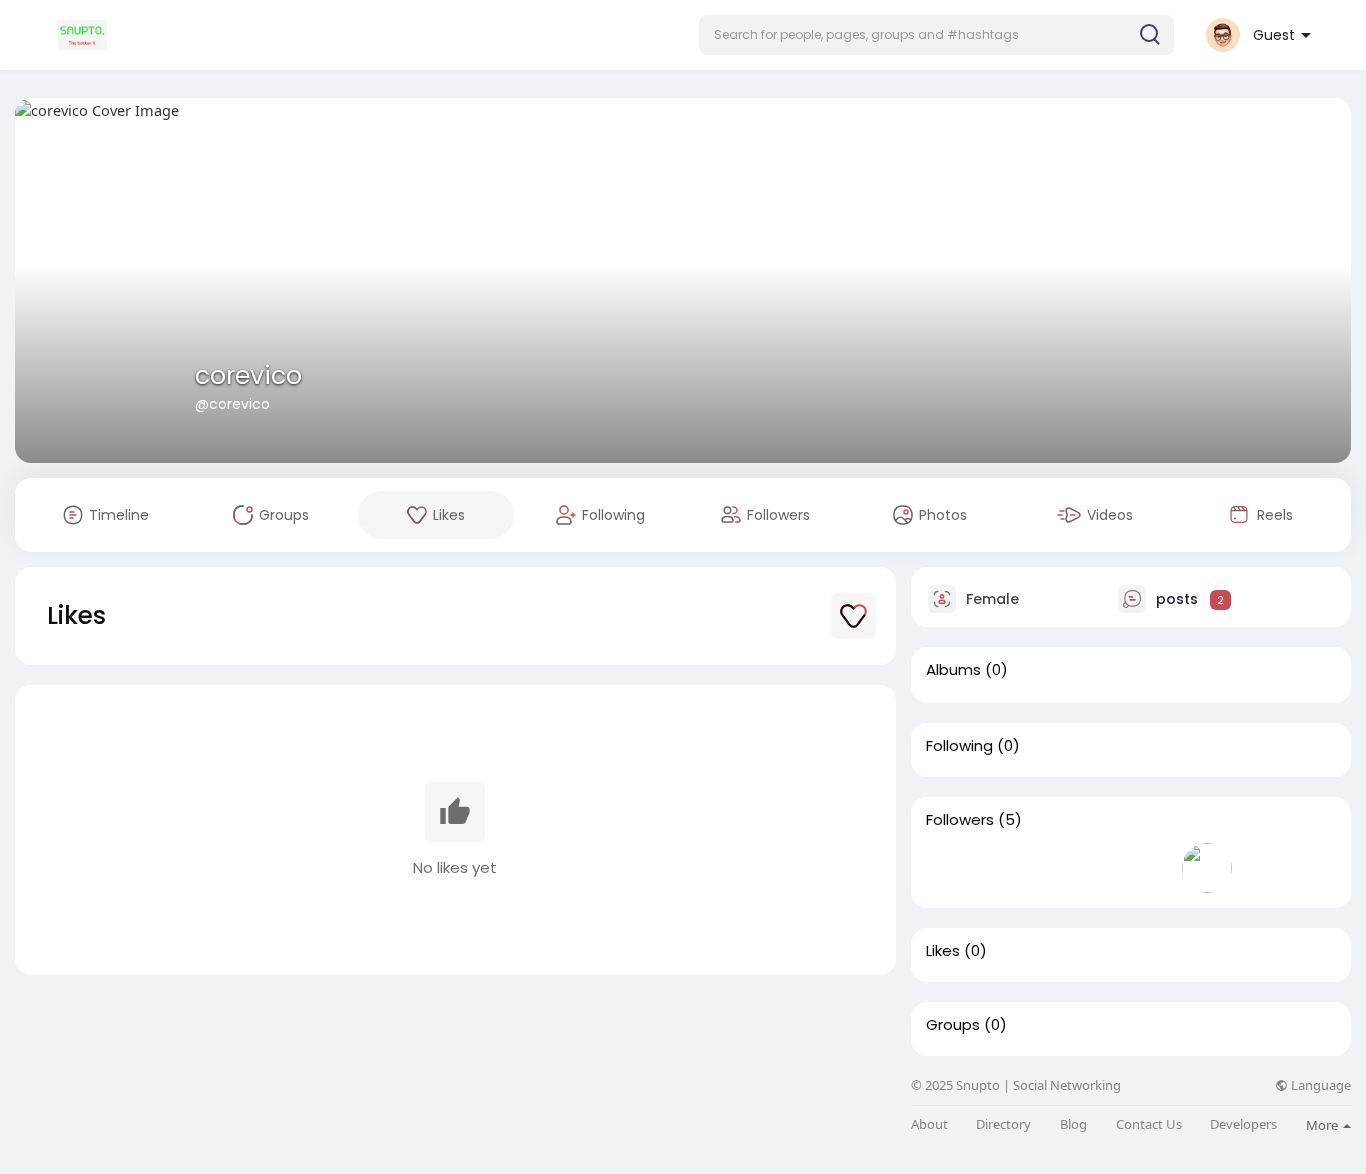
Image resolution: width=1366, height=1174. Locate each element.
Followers (960, 820)
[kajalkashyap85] (1079, 868)
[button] (936, 35)
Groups (953, 1025)
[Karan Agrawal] (1015, 868)
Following (959, 746)
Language (1319, 1085)
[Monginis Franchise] (951, 868)
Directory (1003, 1124)
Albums (953, 670)
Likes (943, 951)
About (929, 1124)
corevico (248, 375)
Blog (1073, 1124)
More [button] (1323, 1125)
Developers (1243, 1124)
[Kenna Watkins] (1207, 868)
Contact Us (1149, 1124)
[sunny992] (1143, 868)
